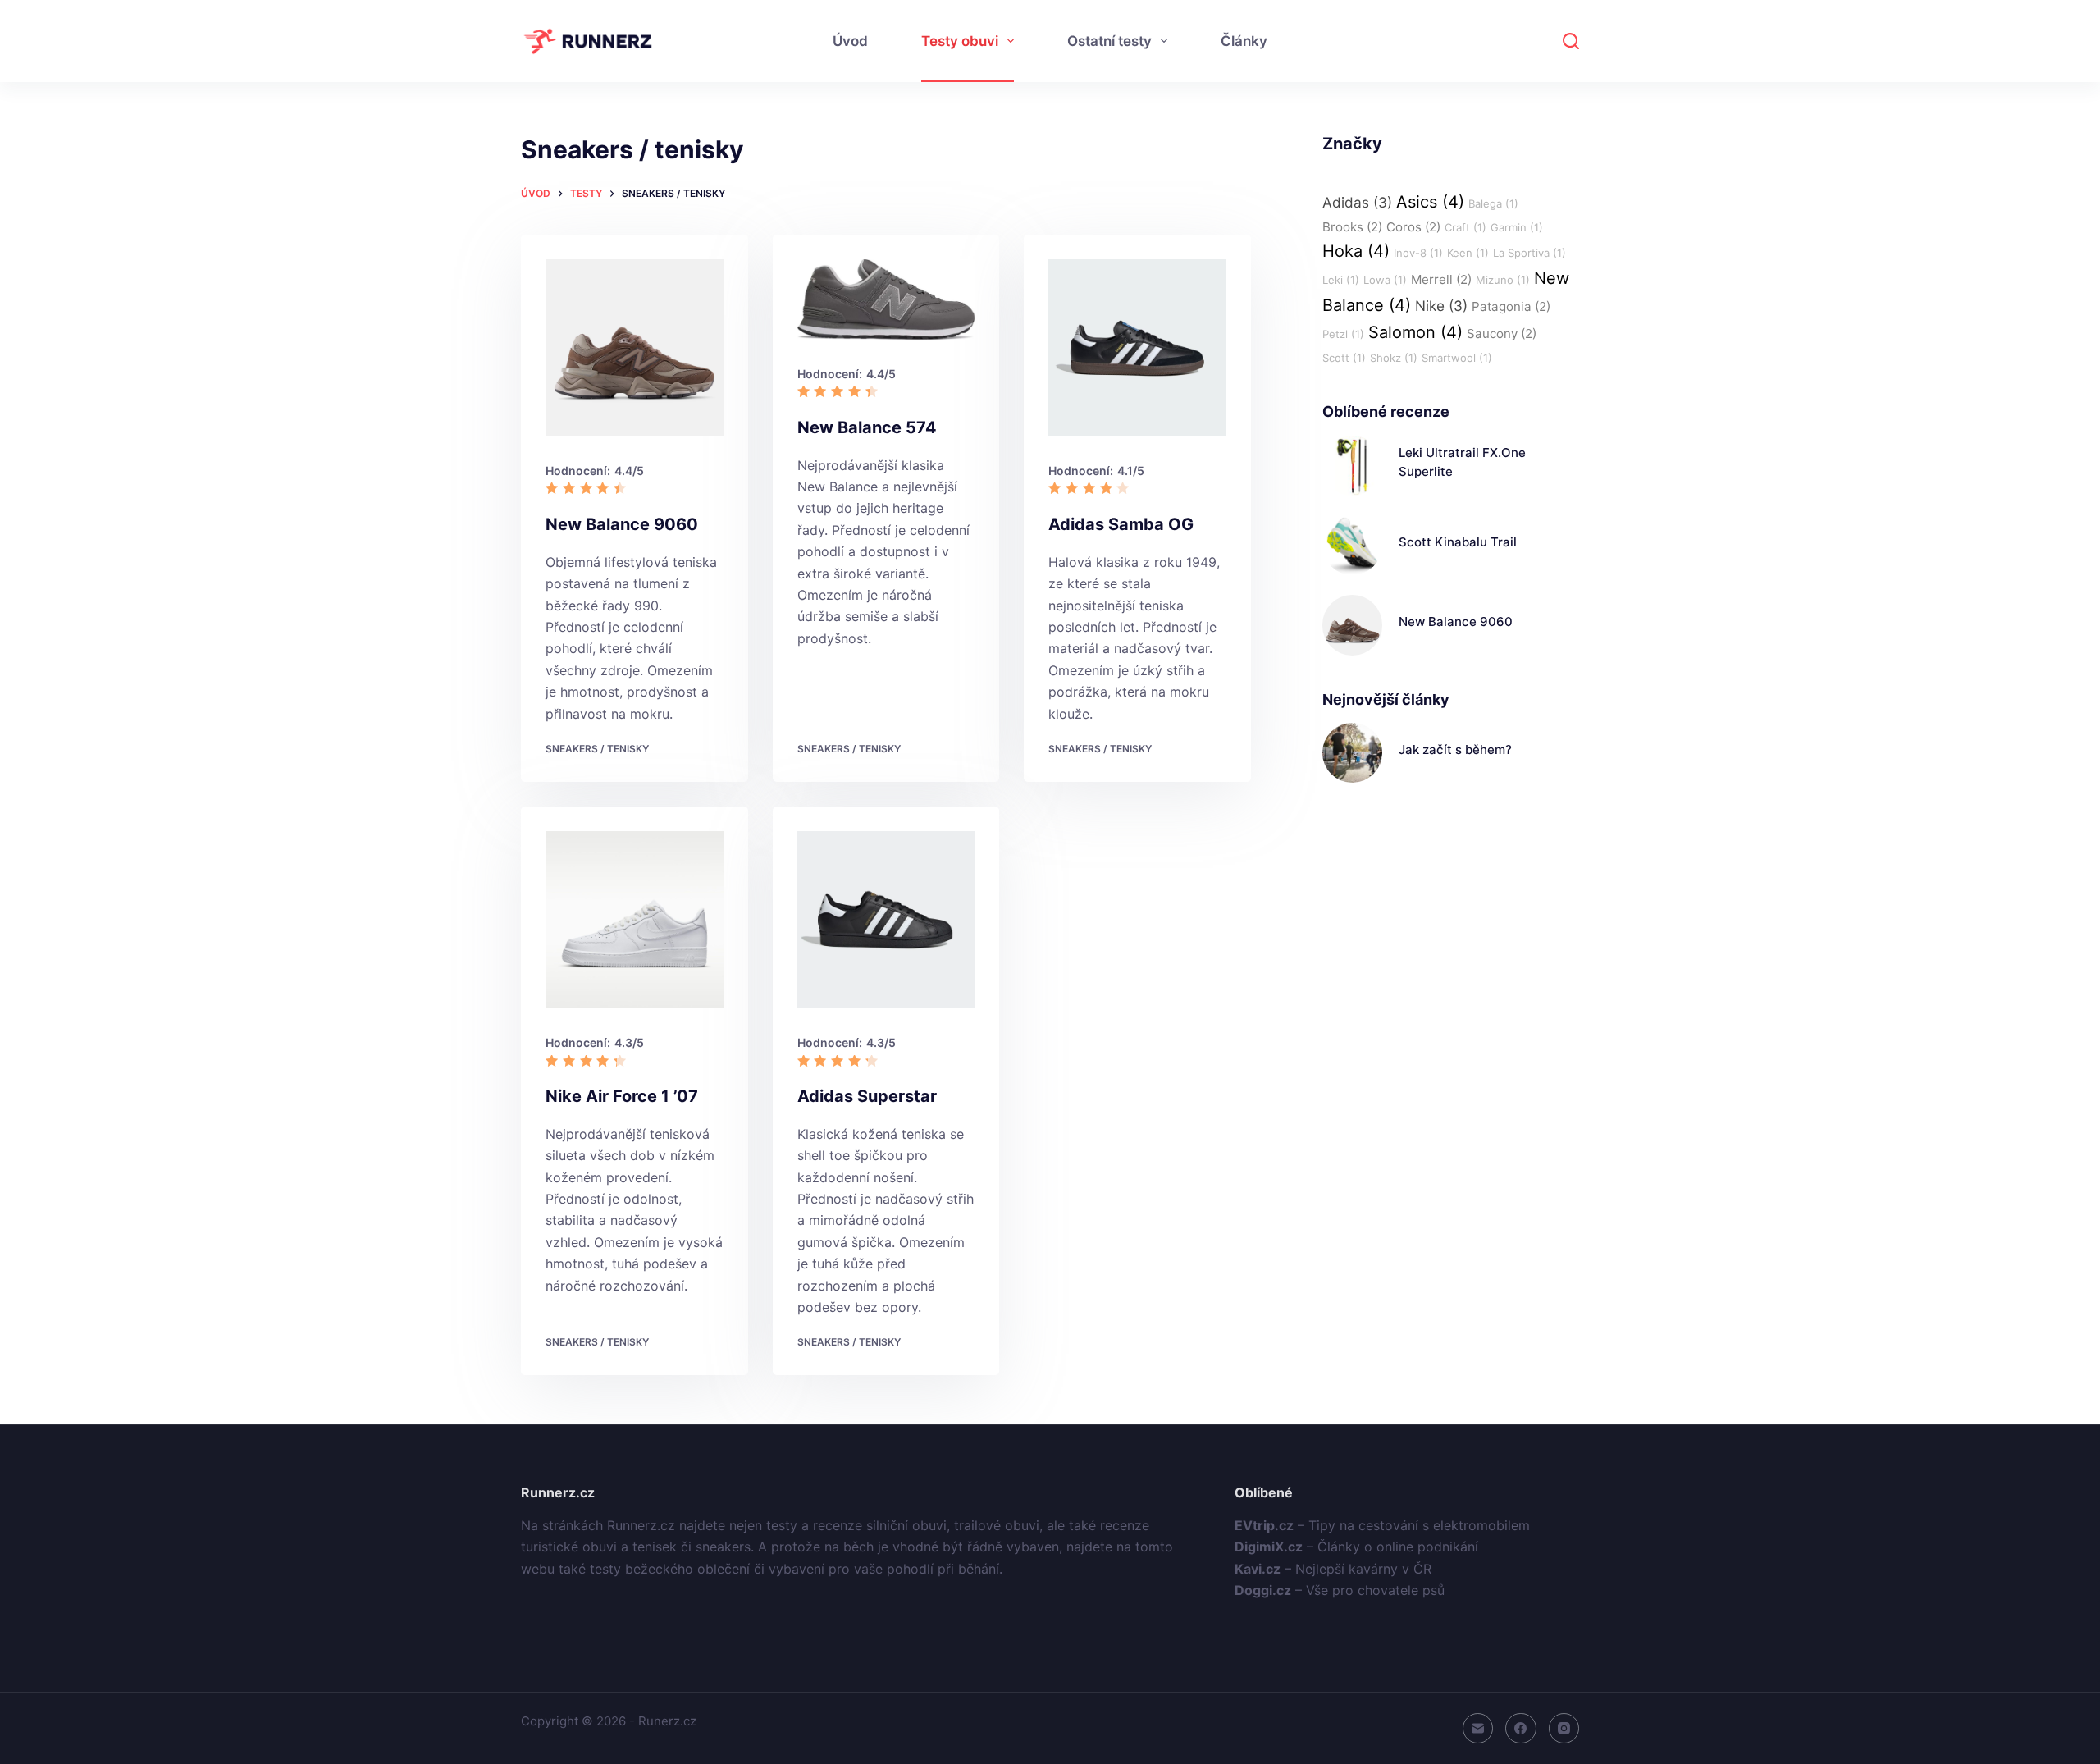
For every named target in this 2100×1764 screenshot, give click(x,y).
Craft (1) (1465, 227)
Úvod (850, 41)
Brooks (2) (1352, 227)
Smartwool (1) (1457, 358)
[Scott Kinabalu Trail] (1352, 545)
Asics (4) (1430, 202)
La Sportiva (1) (1529, 253)
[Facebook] (1521, 1729)
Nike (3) (1441, 306)
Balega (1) (1493, 203)
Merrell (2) (1441, 279)
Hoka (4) (1356, 251)
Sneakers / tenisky (597, 749)
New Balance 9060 (622, 524)
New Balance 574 (867, 427)
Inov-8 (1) (1418, 253)
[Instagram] (1564, 1729)
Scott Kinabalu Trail (1458, 542)
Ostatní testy (1109, 41)
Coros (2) (1413, 227)
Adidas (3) (1357, 202)
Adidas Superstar (867, 1096)
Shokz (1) (1394, 358)
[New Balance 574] (886, 300)
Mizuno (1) (1503, 280)
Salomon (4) (1415, 332)
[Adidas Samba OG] (1137, 348)
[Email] (1478, 1729)
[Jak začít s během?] (1352, 753)
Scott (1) (1344, 358)
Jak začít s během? (1455, 749)
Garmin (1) (1517, 227)
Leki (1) (1341, 280)
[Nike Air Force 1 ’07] (635, 920)
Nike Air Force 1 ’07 (622, 1096)
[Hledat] (1571, 41)
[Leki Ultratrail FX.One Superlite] (1352, 466)
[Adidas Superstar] (886, 920)
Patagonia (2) (1511, 306)
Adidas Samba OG (1121, 524)
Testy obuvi (960, 41)
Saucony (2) (1502, 334)
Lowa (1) (1385, 280)
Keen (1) (1468, 253)
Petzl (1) (1343, 334)
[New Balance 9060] (635, 348)
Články (1244, 41)
